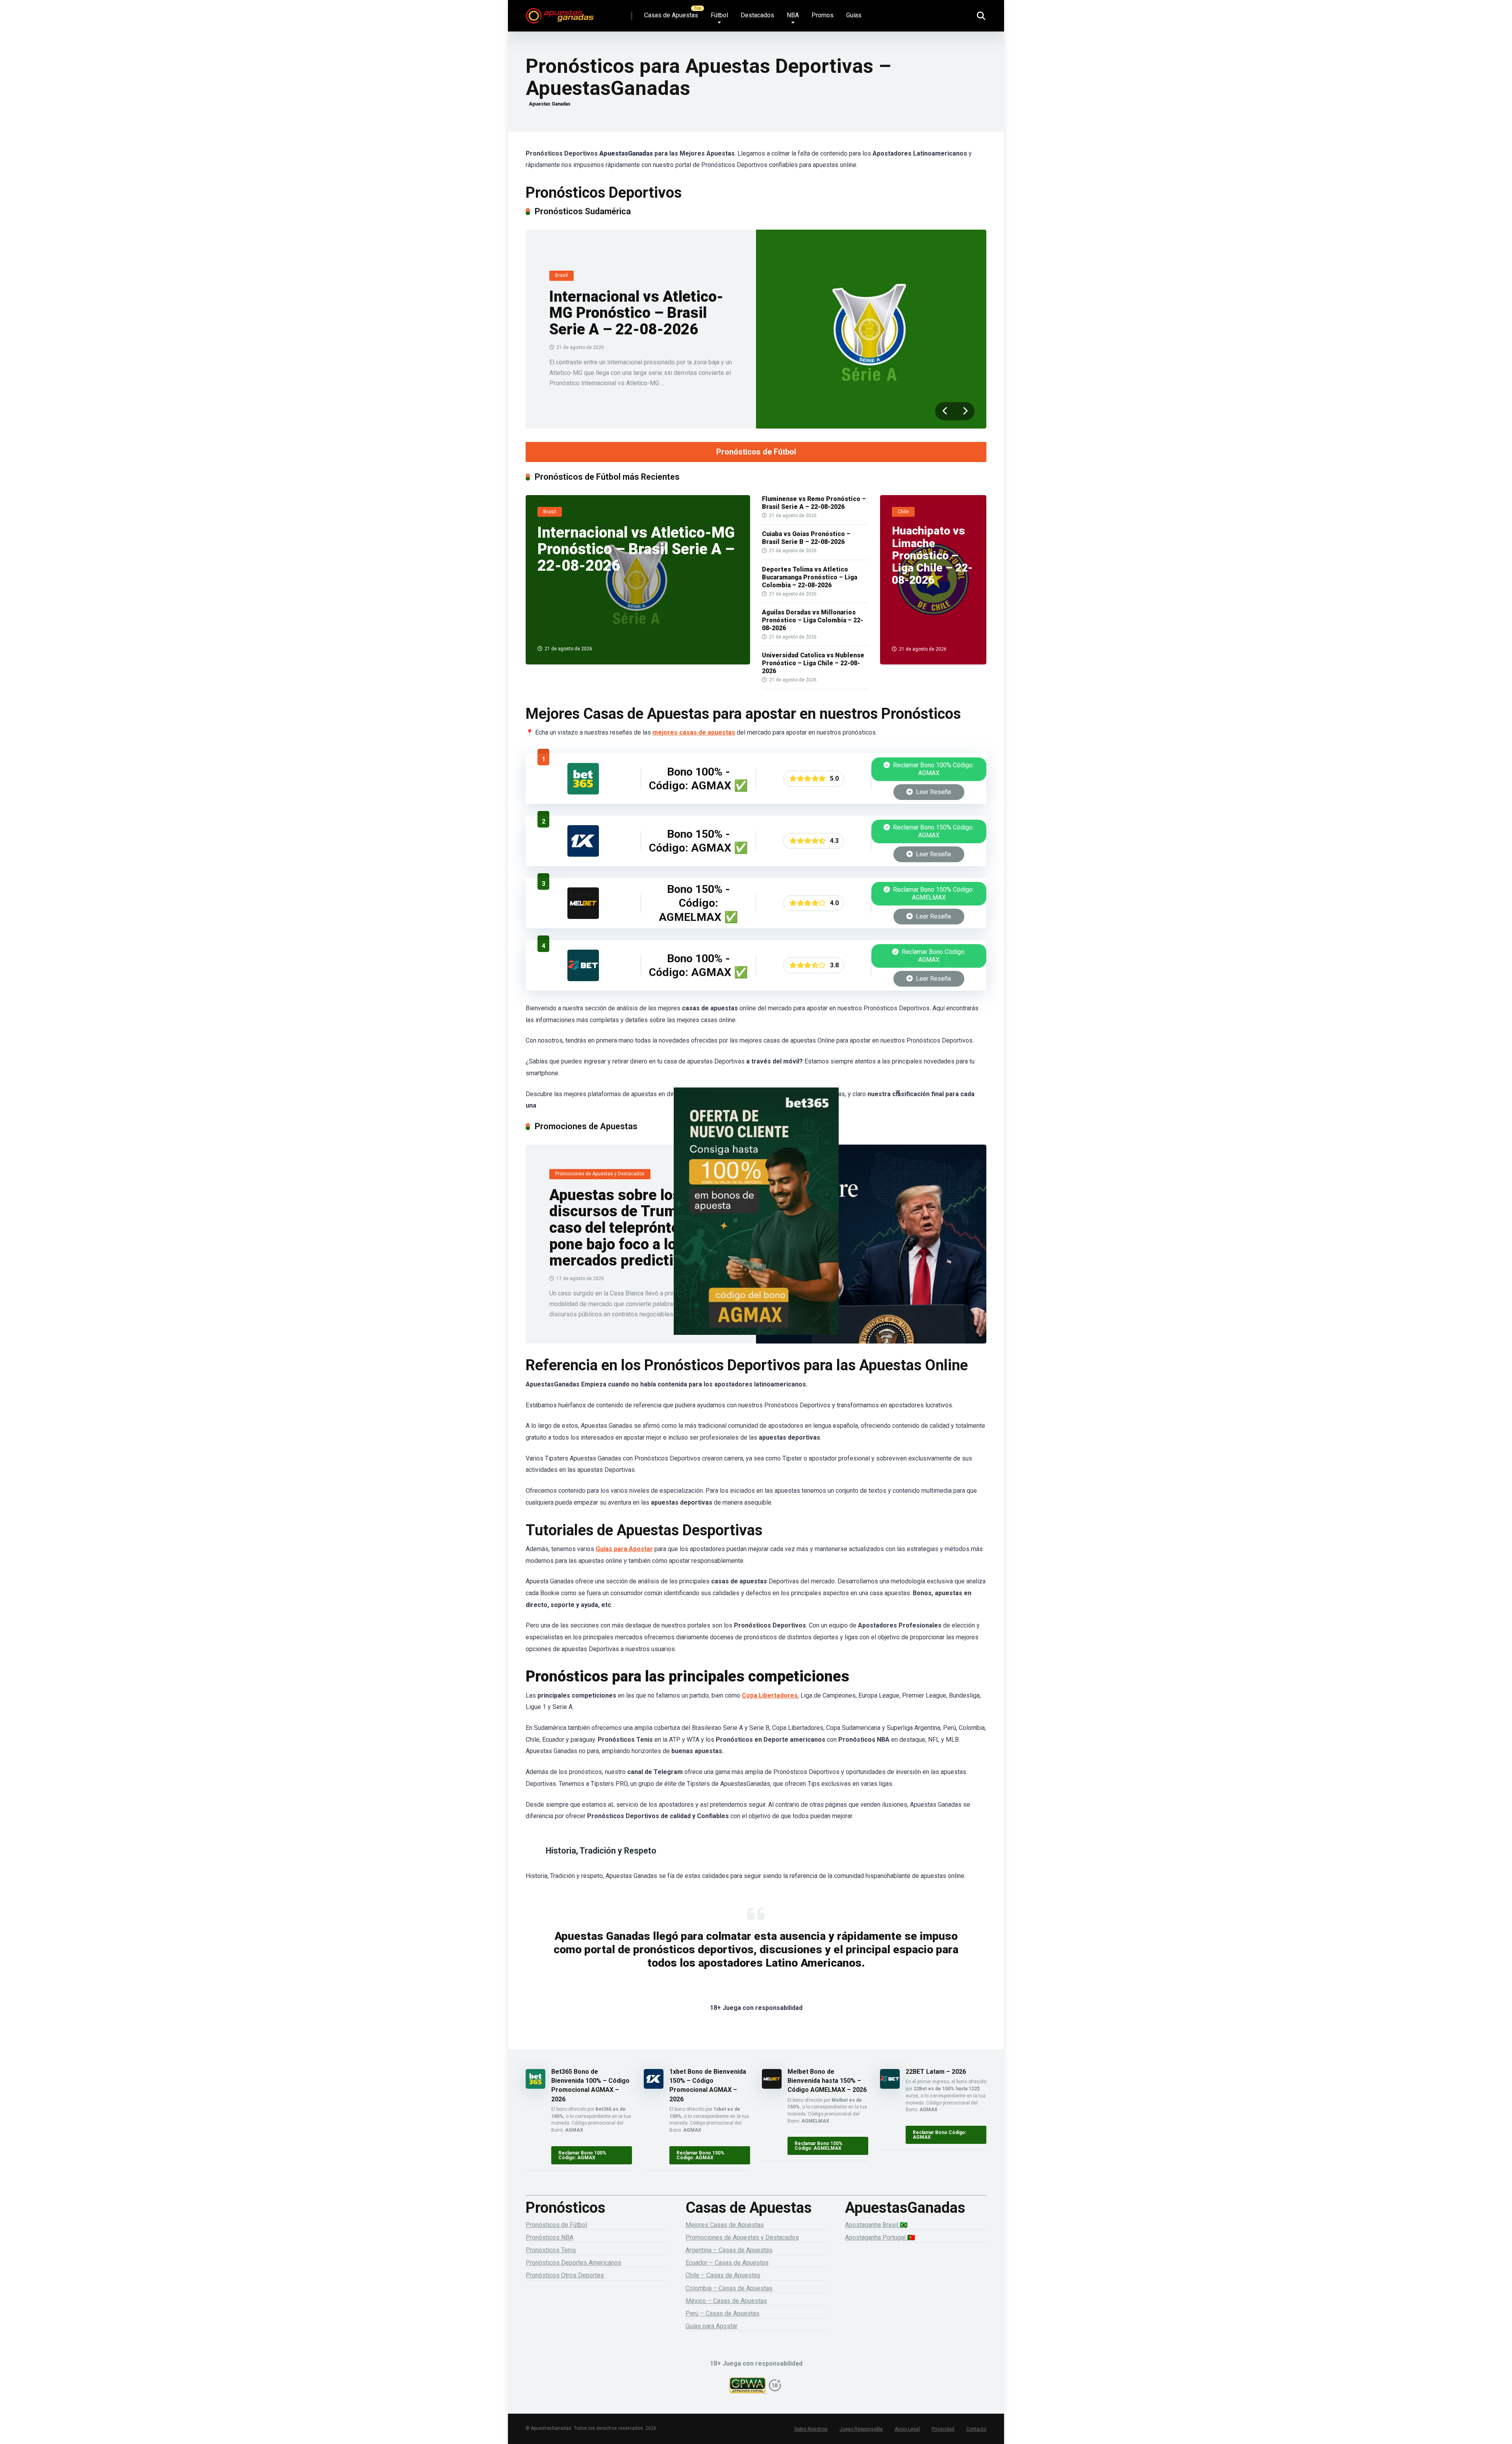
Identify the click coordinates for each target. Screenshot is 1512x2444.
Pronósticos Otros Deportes (565, 2275)
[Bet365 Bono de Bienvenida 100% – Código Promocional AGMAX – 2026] (583, 792)
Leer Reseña (933, 792)
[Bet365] (756, 1222)
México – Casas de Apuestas (726, 2301)
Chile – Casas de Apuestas (723, 2275)
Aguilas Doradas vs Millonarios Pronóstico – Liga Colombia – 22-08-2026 (813, 620)
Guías (854, 15)
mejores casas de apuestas (694, 732)
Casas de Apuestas (671, 15)
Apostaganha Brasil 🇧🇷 (876, 2225)
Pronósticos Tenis (551, 2250)
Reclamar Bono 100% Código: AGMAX (933, 769)
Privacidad (943, 2429)
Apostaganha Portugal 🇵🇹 (880, 2237)
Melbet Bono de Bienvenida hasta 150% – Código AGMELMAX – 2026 (827, 2081)
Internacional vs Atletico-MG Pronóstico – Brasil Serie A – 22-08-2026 (636, 313)
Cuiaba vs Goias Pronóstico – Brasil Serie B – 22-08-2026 (806, 538)
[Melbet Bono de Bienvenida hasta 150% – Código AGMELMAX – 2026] (583, 917)
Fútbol (719, 15)
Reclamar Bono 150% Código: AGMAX (933, 831)
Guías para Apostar (624, 1549)
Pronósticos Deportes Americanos (573, 2263)
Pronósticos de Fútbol (756, 452)
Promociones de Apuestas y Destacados (742, 2237)
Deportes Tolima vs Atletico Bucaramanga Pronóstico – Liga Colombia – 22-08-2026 (810, 577)
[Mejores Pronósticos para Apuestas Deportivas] (560, 13)
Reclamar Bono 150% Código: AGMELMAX (933, 894)
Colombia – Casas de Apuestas (729, 2288)
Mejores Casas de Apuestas (725, 2225)
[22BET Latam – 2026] (583, 979)
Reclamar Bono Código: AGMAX (933, 956)
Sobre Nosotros (811, 2429)
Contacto (976, 2429)
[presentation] (945, 411)
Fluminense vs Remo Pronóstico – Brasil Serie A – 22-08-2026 (814, 503)
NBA (793, 15)
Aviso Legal (907, 2429)
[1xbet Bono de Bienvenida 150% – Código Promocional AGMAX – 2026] (583, 855)
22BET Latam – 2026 (936, 2072)
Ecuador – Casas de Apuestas (727, 2263)
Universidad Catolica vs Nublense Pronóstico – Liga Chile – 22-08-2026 (813, 663)
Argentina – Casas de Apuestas (729, 2250)
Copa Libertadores (770, 1695)
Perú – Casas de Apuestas (723, 2313)
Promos (823, 15)
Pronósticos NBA (549, 2237)
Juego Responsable (861, 2429)
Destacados (757, 15)
